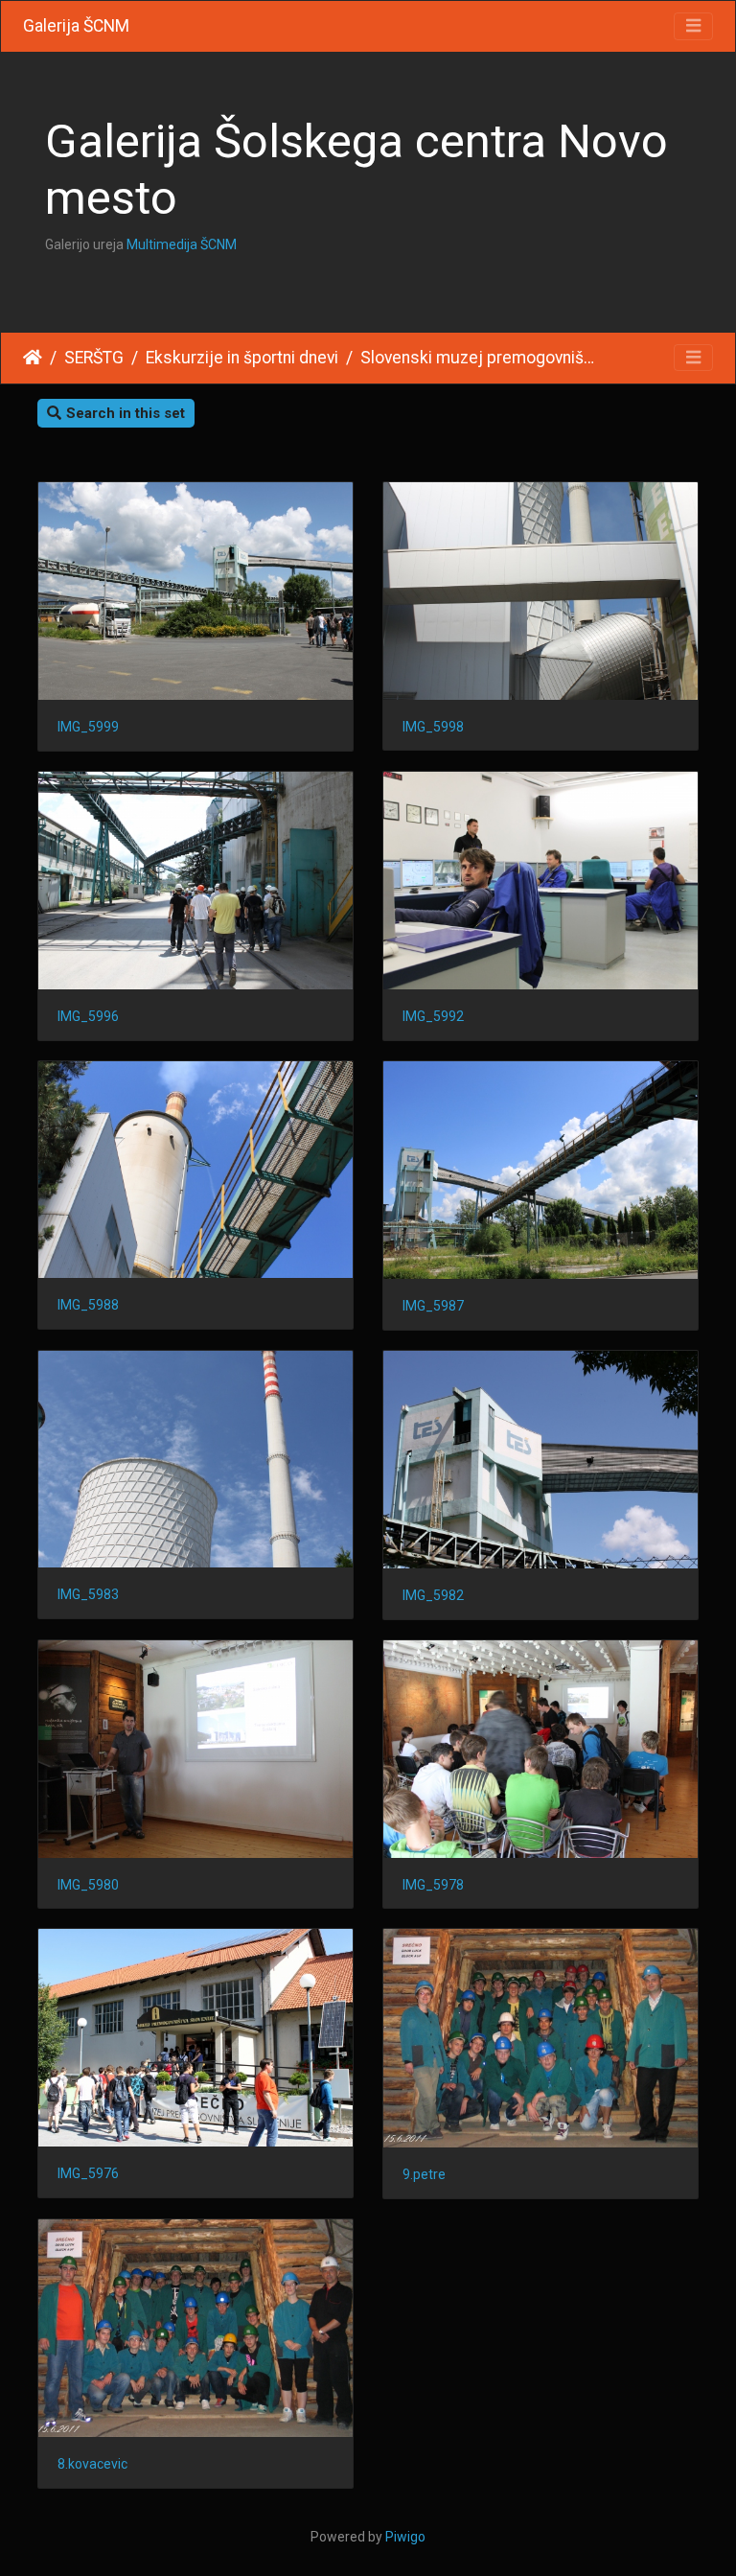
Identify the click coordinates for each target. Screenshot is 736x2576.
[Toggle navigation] (693, 26)
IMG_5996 (88, 1016)
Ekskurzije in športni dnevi (242, 358)
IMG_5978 (433, 1885)
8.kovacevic (92, 2464)
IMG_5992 (433, 1016)
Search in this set (126, 413)
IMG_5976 (88, 2173)
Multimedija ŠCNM (182, 244)
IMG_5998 (433, 727)
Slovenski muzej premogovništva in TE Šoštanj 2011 (479, 358)
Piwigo (405, 2537)
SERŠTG (94, 358)
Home (33, 358)
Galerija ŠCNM (76, 26)
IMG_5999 (88, 727)
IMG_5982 (433, 1595)
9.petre (424, 2174)
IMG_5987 (433, 1306)
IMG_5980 (88, 1885)
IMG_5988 (88, 1305)
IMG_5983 (88, 1594)
